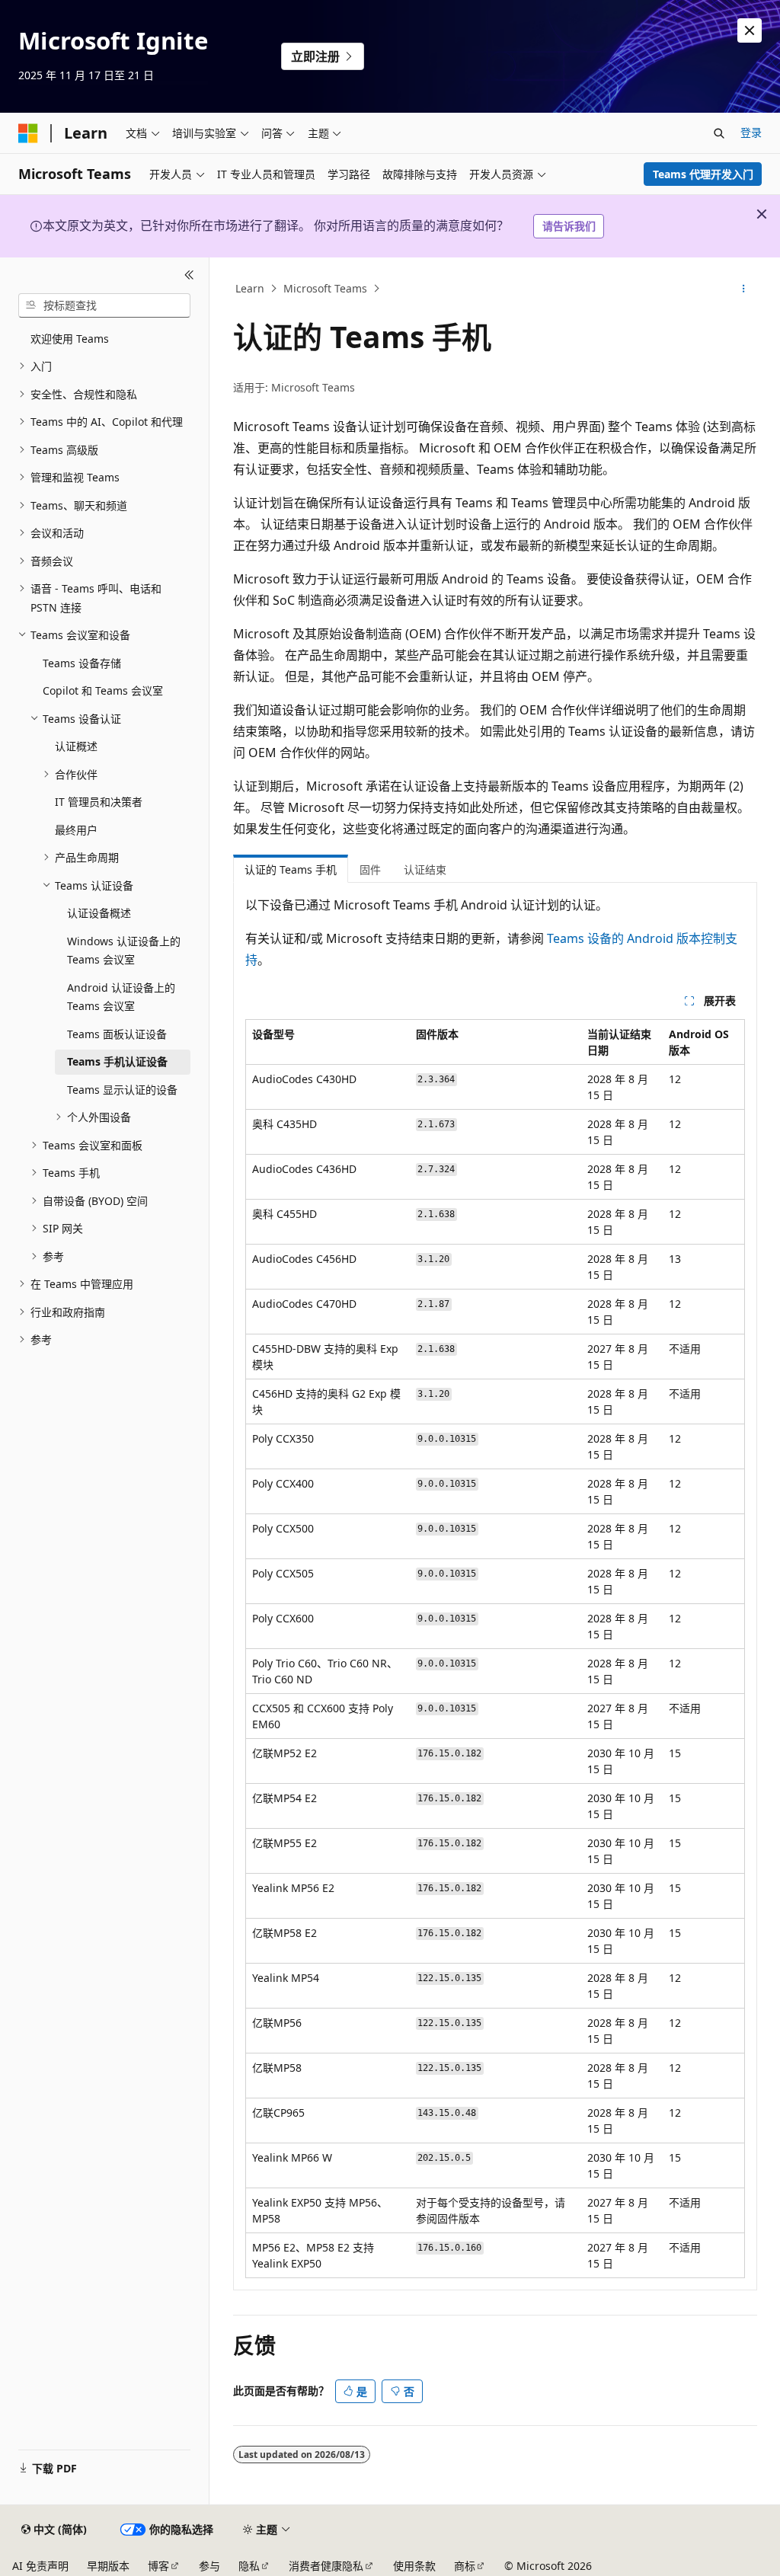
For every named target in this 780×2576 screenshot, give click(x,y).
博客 (158, 2566)
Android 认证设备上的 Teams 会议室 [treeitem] (121, 997)
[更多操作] (743, 289)
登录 (751, 132)
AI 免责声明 (40, 2566)
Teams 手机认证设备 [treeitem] (117, 1061)
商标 (465, 2566)
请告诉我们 (569, 226)
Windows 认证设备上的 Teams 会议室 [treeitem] (124, 951)
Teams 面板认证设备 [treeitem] (117, 1034)
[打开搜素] (719, 133)
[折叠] (189, 276)
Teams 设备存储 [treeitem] (82, 663)
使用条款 (414, 2566)
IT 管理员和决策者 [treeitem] (99, 802)
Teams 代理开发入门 (703, 174)
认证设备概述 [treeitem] (99, 913)
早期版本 (108, 2566)
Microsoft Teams (325, 288)
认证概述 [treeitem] (76, 746)
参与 (209, 2566)
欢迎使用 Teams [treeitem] (70, 339)
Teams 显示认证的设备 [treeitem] (122, 1090)
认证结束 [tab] (425, 869)
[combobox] (104, 305)
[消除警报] (750, 30)
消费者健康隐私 (326, 2566)
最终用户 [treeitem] (76, 830)
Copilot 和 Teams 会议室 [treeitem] (103, 690)
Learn (250, 288)
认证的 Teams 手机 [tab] (291, 869)
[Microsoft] (28, 133)
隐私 (249, 2566)
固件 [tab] (370, 869)
